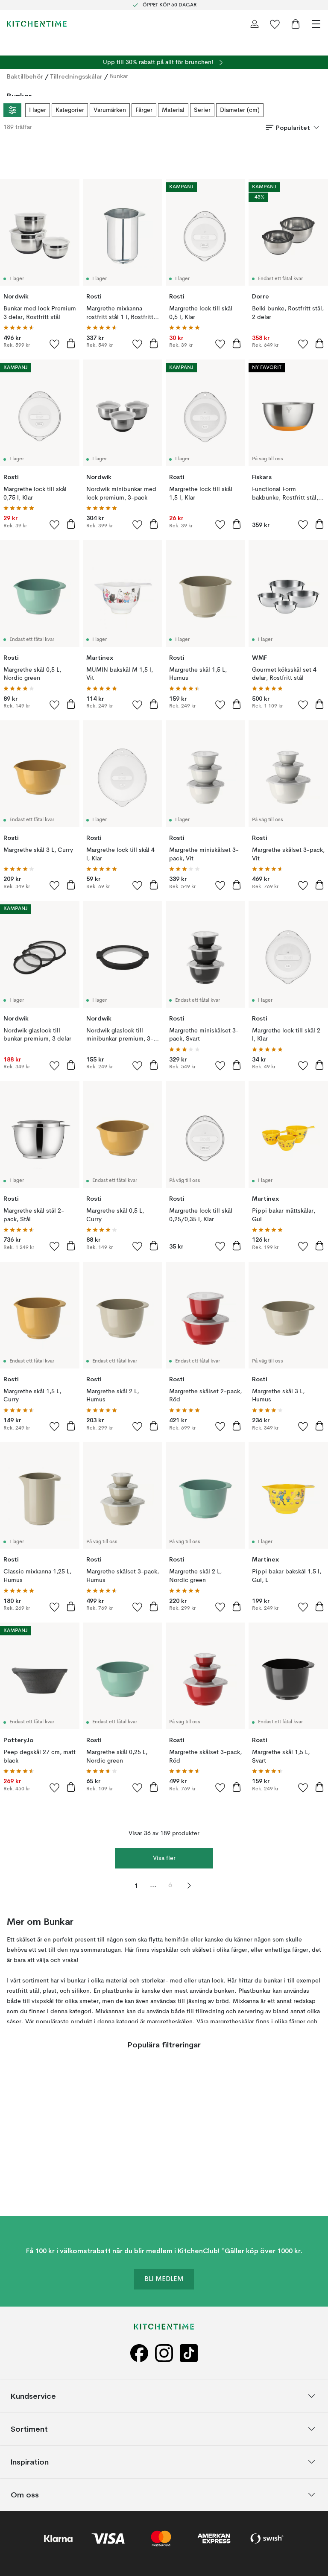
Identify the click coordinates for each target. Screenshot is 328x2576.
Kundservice (33, 2396)
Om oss (25, 2494)
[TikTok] (189, 2353)
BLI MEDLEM (164, 2279)
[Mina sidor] (255, 24)
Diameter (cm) (240, 110)
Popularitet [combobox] (293, 128)
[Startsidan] (37, 24)
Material (173, 110)
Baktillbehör (25, 76)
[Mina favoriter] (275, 24)
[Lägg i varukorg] (71, 343)
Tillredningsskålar (76, 76)
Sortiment (29, 2428)
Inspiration (30, 2461)
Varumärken (110, 110)
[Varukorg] (296, 24)
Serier (202, 110)
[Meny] (316, 24)
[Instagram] (164, 2353)
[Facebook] (139, 2353)
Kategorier (70, 110)
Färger (144, 110)
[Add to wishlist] (55, 344)
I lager (38, 110)
